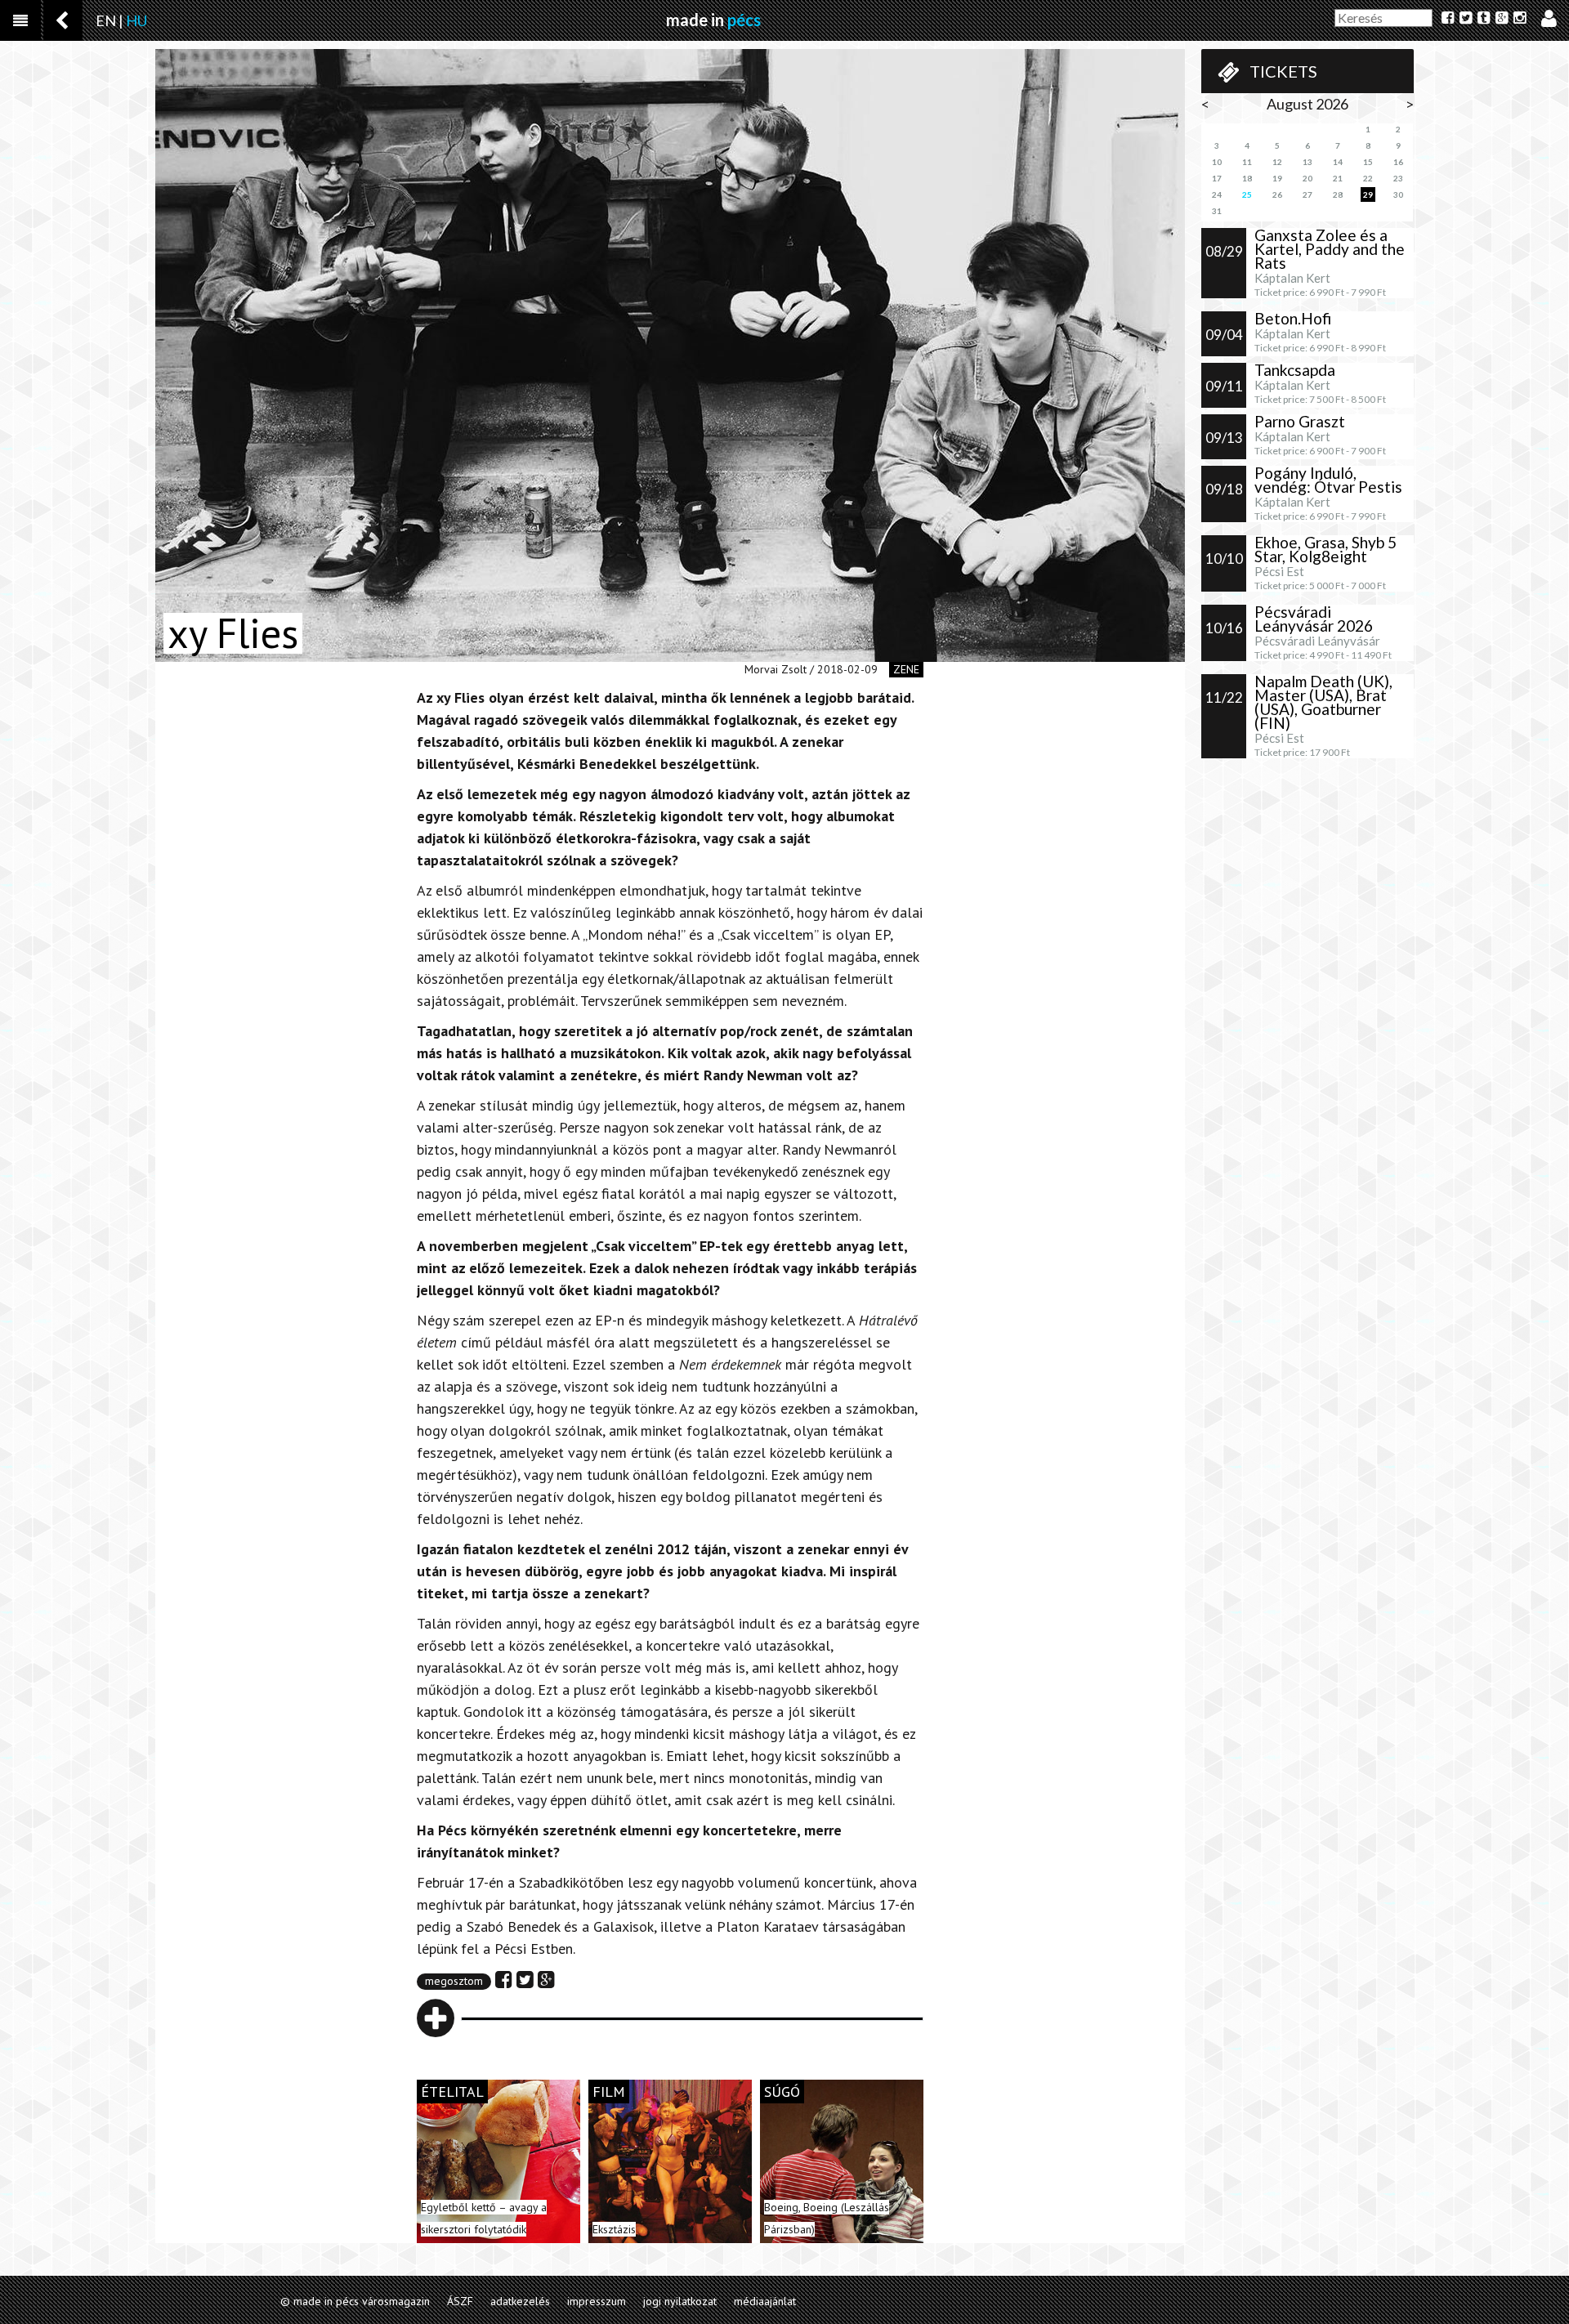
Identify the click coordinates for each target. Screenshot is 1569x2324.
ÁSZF (460, 2301)
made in (713, 20)
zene (906, 669)
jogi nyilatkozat (680, 2301)
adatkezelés (520, 2301)
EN (106, 20)
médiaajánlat (765, 2301)
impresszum (597, 2301)
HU (136, 20)
